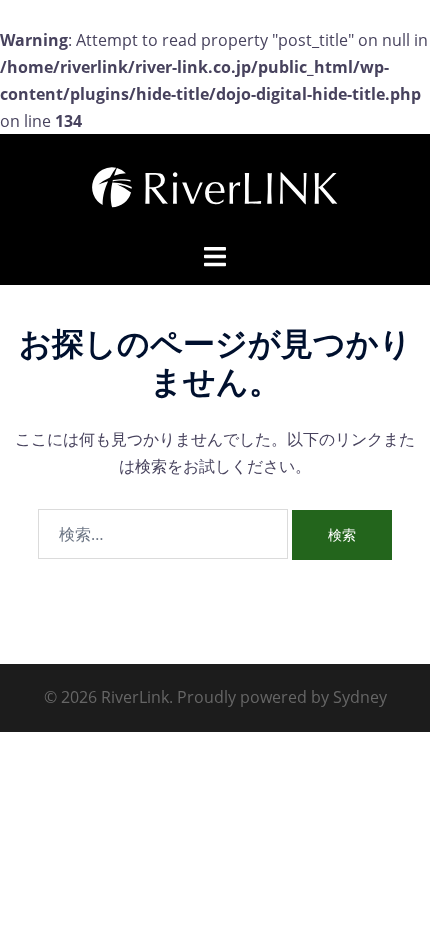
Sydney (360, 697)
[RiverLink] (215, 186)
